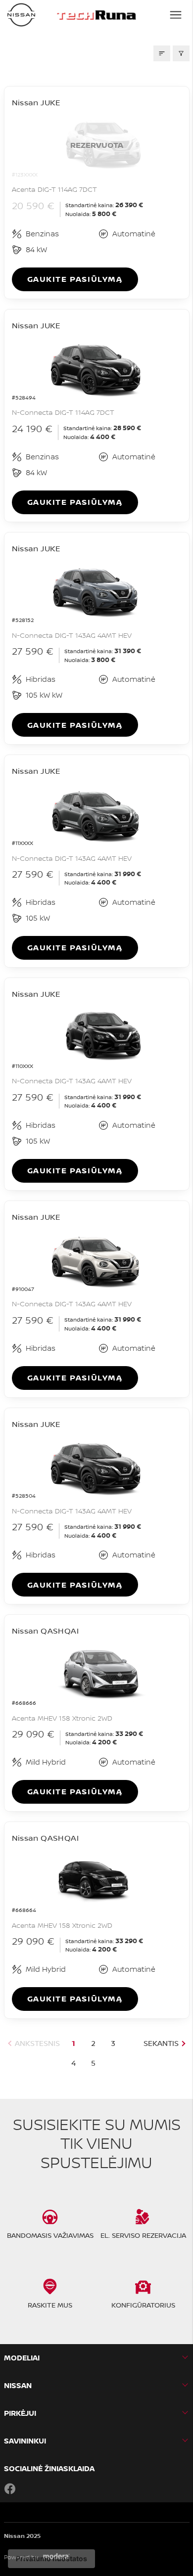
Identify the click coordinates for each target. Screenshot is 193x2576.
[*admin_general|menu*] (176, 15)
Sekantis (161, 2043)
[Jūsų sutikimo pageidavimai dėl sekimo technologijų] (51, 2559)
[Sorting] (162, 53)
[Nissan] (21, 15)
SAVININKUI (25, 2441)
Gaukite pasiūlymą (75, 279)
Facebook (10, 2488)
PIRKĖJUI (20, 2413)
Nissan (18, 2385)
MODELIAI (22, 2358)
